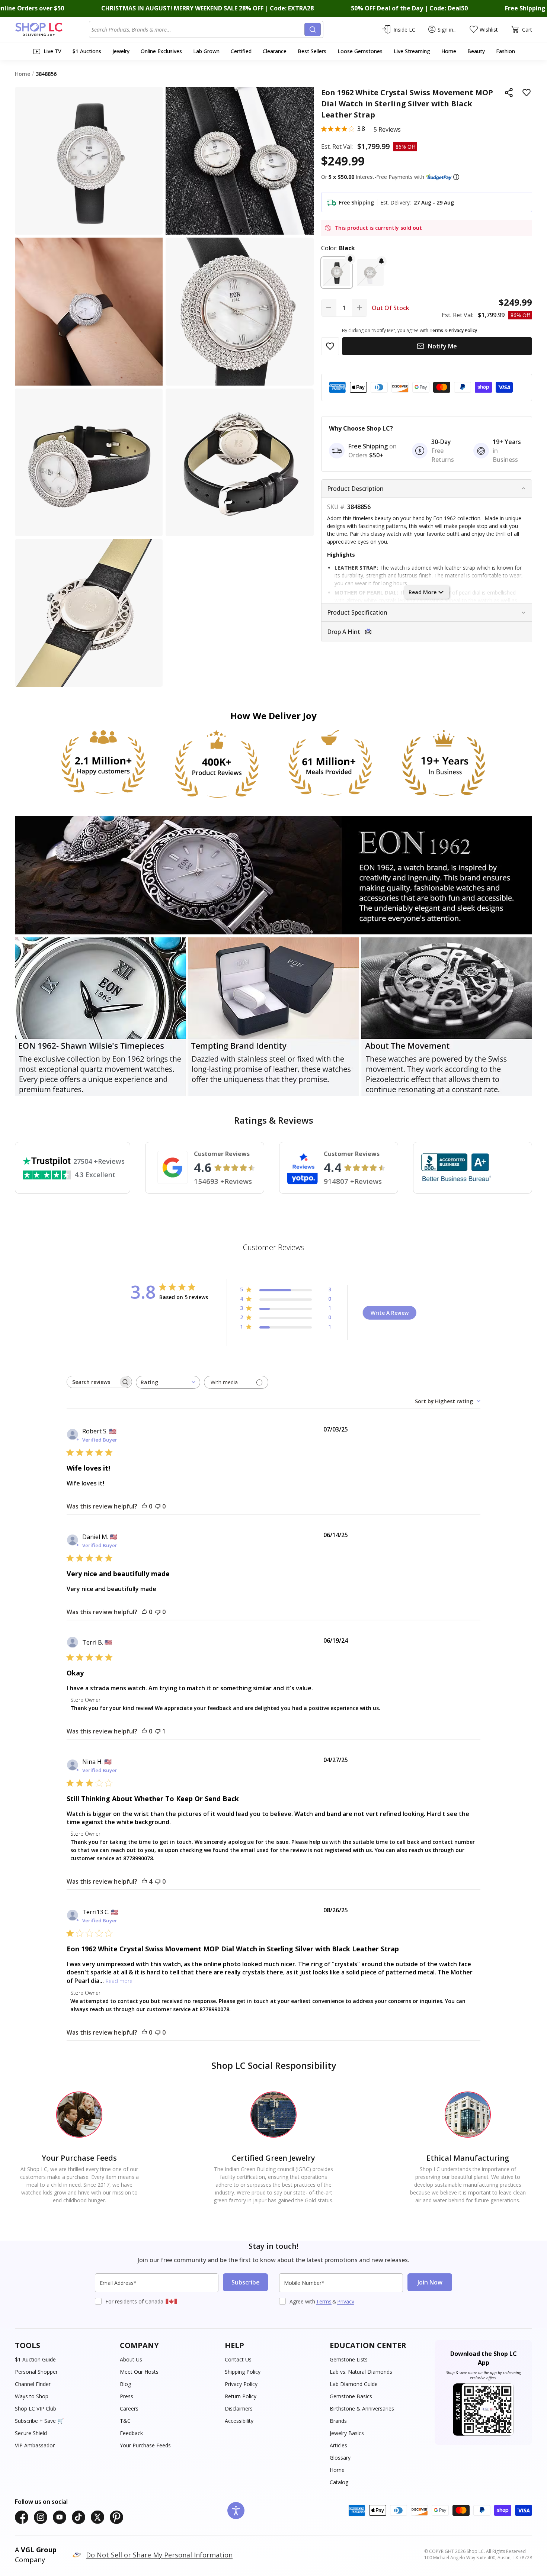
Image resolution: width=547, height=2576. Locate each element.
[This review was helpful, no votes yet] (144, 1506)
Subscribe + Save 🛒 (39, 2421)
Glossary (340, 2458)
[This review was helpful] (144, 1881)
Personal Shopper (36, 2372)
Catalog (339, 2482)
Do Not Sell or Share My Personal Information (159, 2555)
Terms (324, 2301)
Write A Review (390, 1313)
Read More (423, 592)
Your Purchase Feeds (145, 2445)
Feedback (131, 2433)
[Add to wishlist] (527, 93)
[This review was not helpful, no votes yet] (158, 1506)
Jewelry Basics (347, 2433)
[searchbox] (93, 1382)
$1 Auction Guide (35, 2359)
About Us (131, 2359)
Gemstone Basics (351, 2396)
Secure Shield (31, 2433)
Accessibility (239, 2421)
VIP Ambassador (35, 2445)
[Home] (52, 29)
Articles (338, 2445)
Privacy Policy (241, 2384)
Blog (125, 2384)
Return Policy (241, 2396)
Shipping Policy (243, 2372)
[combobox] (198, 29)
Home (337, 2470)
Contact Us (238, 2359)
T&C (125, 2421)
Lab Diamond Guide (354, 2384)
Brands (338, 2421)
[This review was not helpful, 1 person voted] (158, 1731)
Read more (119, 1981)
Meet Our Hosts (139, 2372)
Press (127, 2396)
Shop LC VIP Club (36, 2408)
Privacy (346, 2301)
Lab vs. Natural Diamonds (361, 2372)
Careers (129, 2408)
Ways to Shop (32, 2396)
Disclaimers (239, 2408)
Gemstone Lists (349, 2359)
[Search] (313, 29)
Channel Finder (33, 2384)
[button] (456, 177)
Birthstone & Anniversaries (362, 2408)
